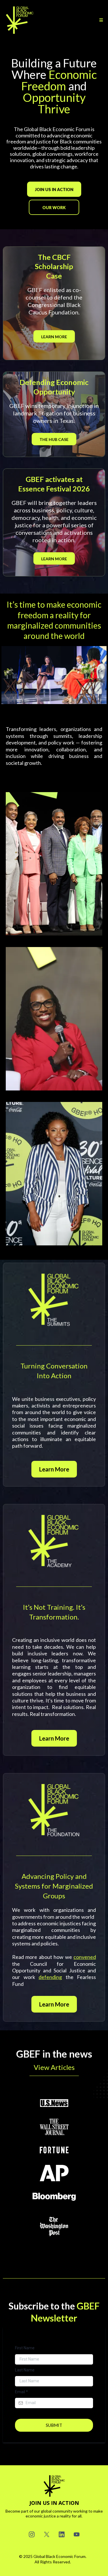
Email (21, 2392)
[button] (100, 20)
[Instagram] (32, 2534)
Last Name (25, 2370)
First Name (25, 2348)
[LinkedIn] (62, 2534)
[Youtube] (77, 2534)
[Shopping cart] (92, 20)
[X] (47, 2534)
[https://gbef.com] (20, 20)
